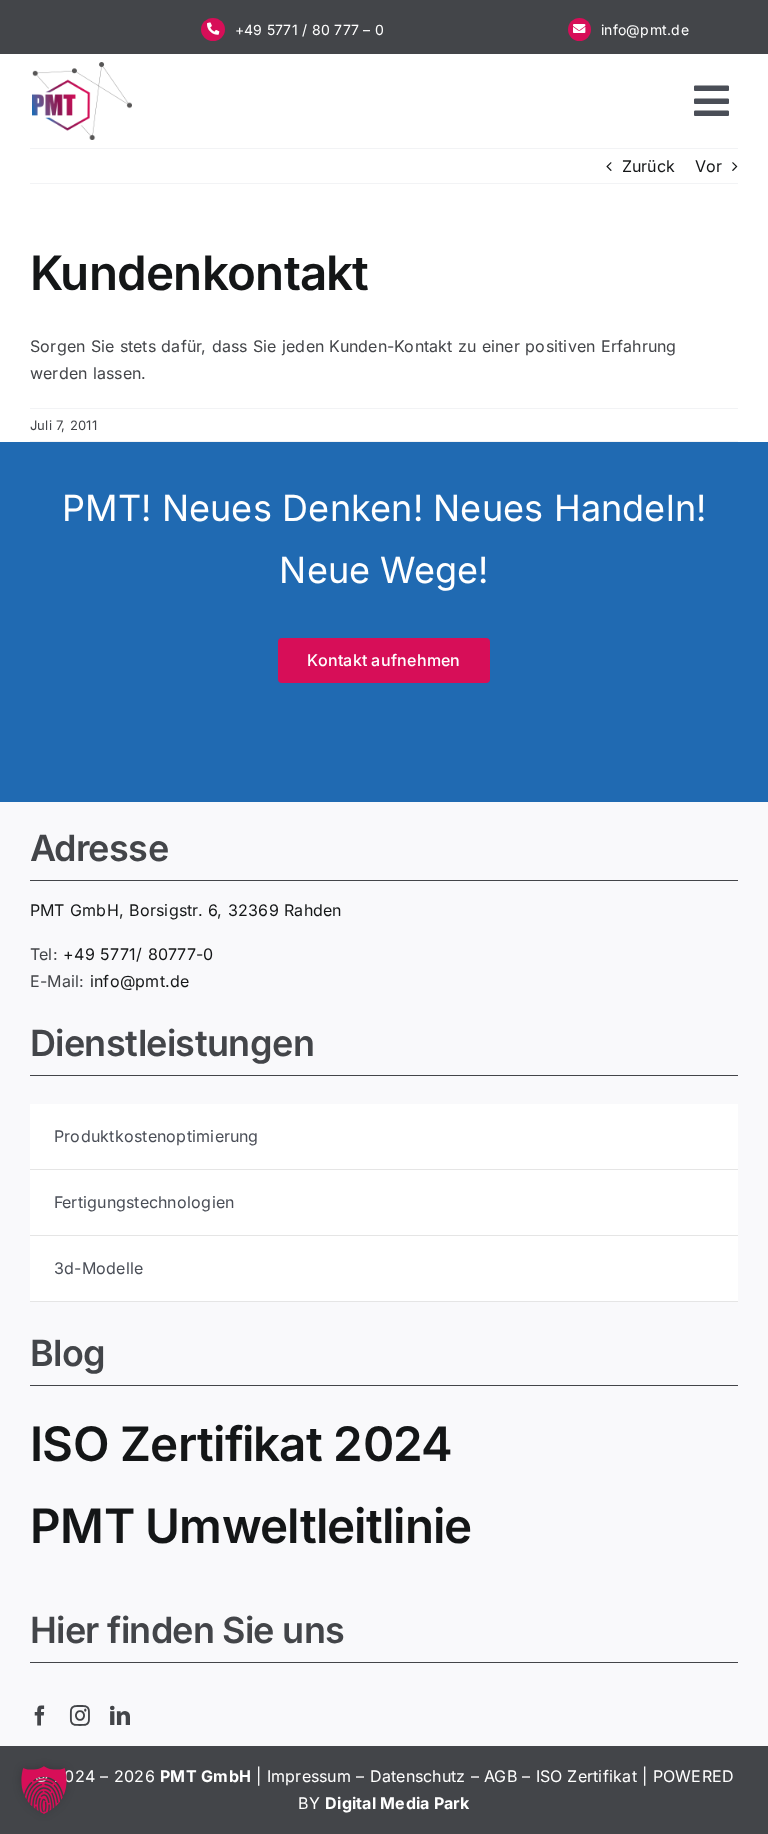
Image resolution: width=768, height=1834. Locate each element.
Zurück (648, 166)
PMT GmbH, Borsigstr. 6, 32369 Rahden (186, 910)
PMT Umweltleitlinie (250, 1525)
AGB (500, 1776)
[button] (44, 1790)
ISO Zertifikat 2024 (241, 1443)
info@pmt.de (645, 29)
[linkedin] (120, 1716)
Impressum (309, 1776)
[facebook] (40, 1716)
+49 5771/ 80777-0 (138, 954)
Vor (708, 166)
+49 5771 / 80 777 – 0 (309, 29)
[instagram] (80, 1716)
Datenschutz (418, 1776)
